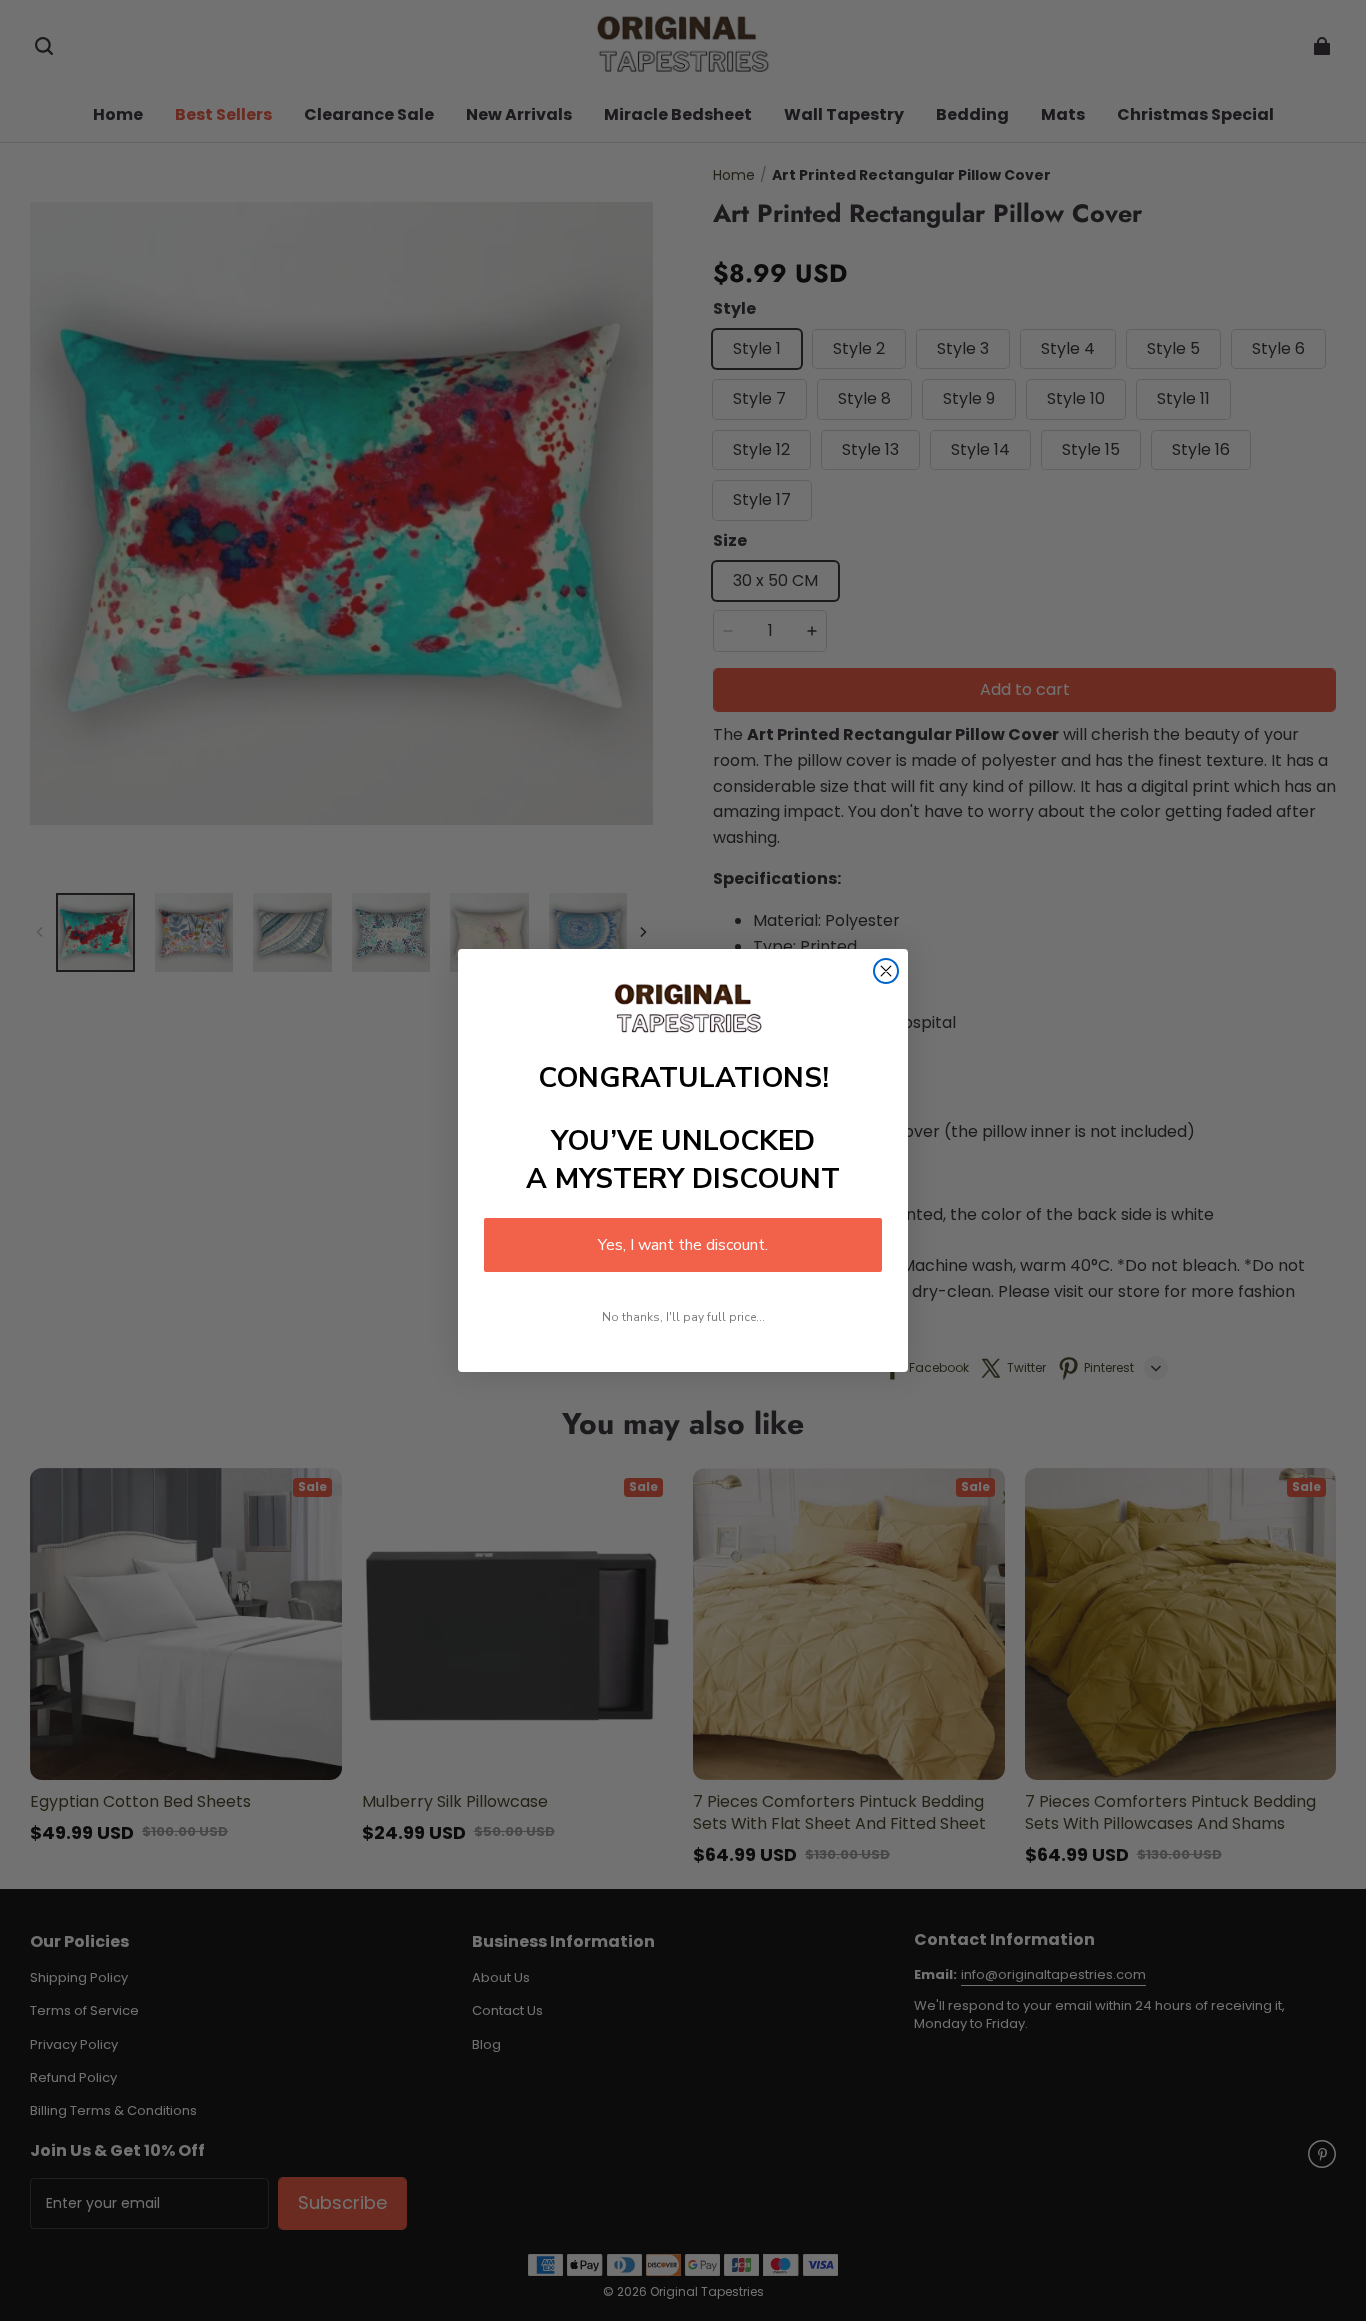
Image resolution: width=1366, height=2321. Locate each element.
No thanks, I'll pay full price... (683, 1317)
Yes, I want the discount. (683, 1245)
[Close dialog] (886, 971)
